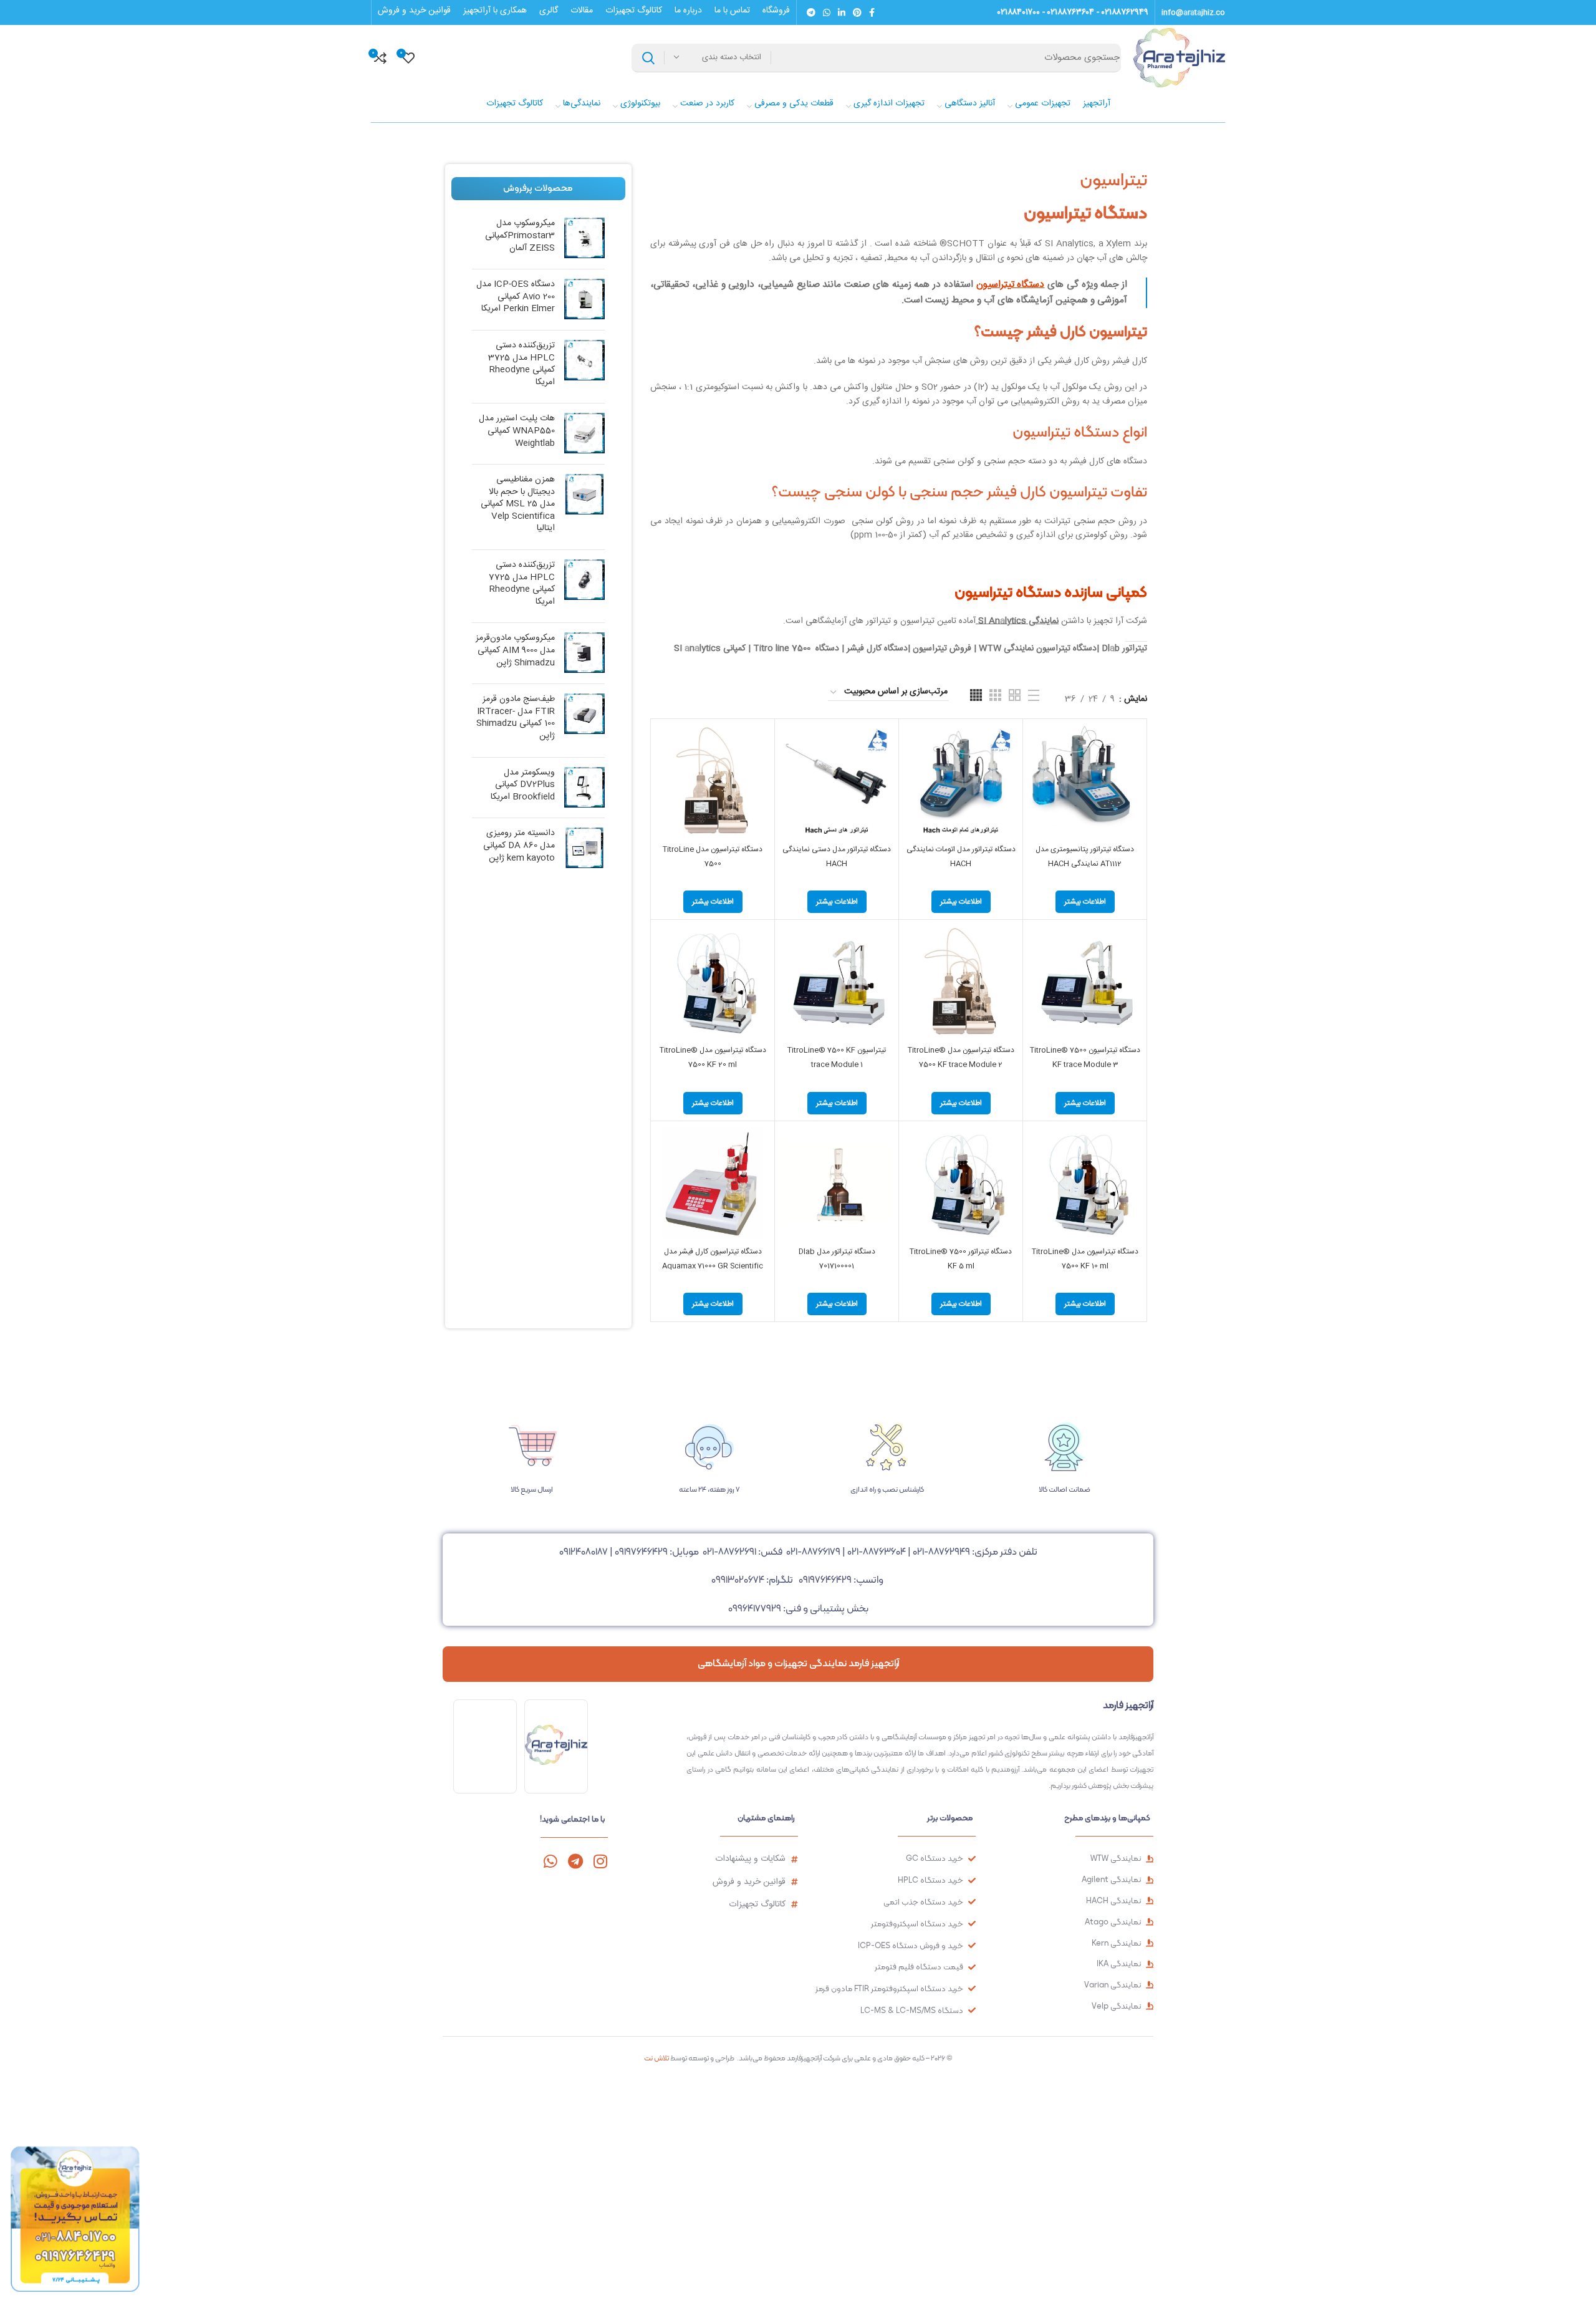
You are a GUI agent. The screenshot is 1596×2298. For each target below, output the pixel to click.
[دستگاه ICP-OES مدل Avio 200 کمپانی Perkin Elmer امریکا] (584, 300)
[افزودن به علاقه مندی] (1039, 802)
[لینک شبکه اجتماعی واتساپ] (827, 12)
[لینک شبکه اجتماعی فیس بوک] (872, 12)
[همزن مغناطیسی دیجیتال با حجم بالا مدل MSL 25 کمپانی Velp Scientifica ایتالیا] (584, 507)
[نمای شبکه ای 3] (995, 695)
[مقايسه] (1039, 746)
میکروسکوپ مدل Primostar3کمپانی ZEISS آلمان (520, 236)
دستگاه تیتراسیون (1011, 285)
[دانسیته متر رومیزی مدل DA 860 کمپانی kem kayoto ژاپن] (584, 848)
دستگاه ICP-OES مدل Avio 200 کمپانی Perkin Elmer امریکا (516, 297)
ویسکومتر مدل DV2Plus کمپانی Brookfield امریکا (523, 785)
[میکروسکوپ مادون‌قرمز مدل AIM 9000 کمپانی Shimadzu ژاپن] (584, 653)
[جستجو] (648, 58)
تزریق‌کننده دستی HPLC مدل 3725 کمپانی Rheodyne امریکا (522, 364)
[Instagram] (600, 1861)
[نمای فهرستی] (1034, 695)
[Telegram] (575, 1861)
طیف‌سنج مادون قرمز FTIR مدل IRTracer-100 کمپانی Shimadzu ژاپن (516, 718)
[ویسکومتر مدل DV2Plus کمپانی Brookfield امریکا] (584, 788)
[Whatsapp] (550, 1861)
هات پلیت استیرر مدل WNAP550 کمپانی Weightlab (517, 431)
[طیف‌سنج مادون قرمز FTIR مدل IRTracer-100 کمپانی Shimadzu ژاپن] (584, 720)
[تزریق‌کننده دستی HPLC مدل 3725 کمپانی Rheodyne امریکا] (584, 367)
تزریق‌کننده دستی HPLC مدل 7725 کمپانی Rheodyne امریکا (522, 584)
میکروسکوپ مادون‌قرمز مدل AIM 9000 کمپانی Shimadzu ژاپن (515, 651)
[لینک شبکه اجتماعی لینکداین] (842, 12)
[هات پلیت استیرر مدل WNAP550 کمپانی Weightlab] (584, 434)
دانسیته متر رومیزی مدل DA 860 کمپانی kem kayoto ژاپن (519, 846)
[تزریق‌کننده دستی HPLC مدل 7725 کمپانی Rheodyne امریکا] (584, 586)
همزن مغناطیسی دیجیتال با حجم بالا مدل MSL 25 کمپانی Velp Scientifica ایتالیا (518, 504)
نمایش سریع (1039, 774)
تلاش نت (656, 2058)
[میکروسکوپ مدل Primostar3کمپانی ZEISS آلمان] (584, 239)
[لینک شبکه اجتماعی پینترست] (857, 12)
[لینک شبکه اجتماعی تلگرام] (811, 12)
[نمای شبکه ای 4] (976, 695)
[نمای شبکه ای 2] (1015, 695)
